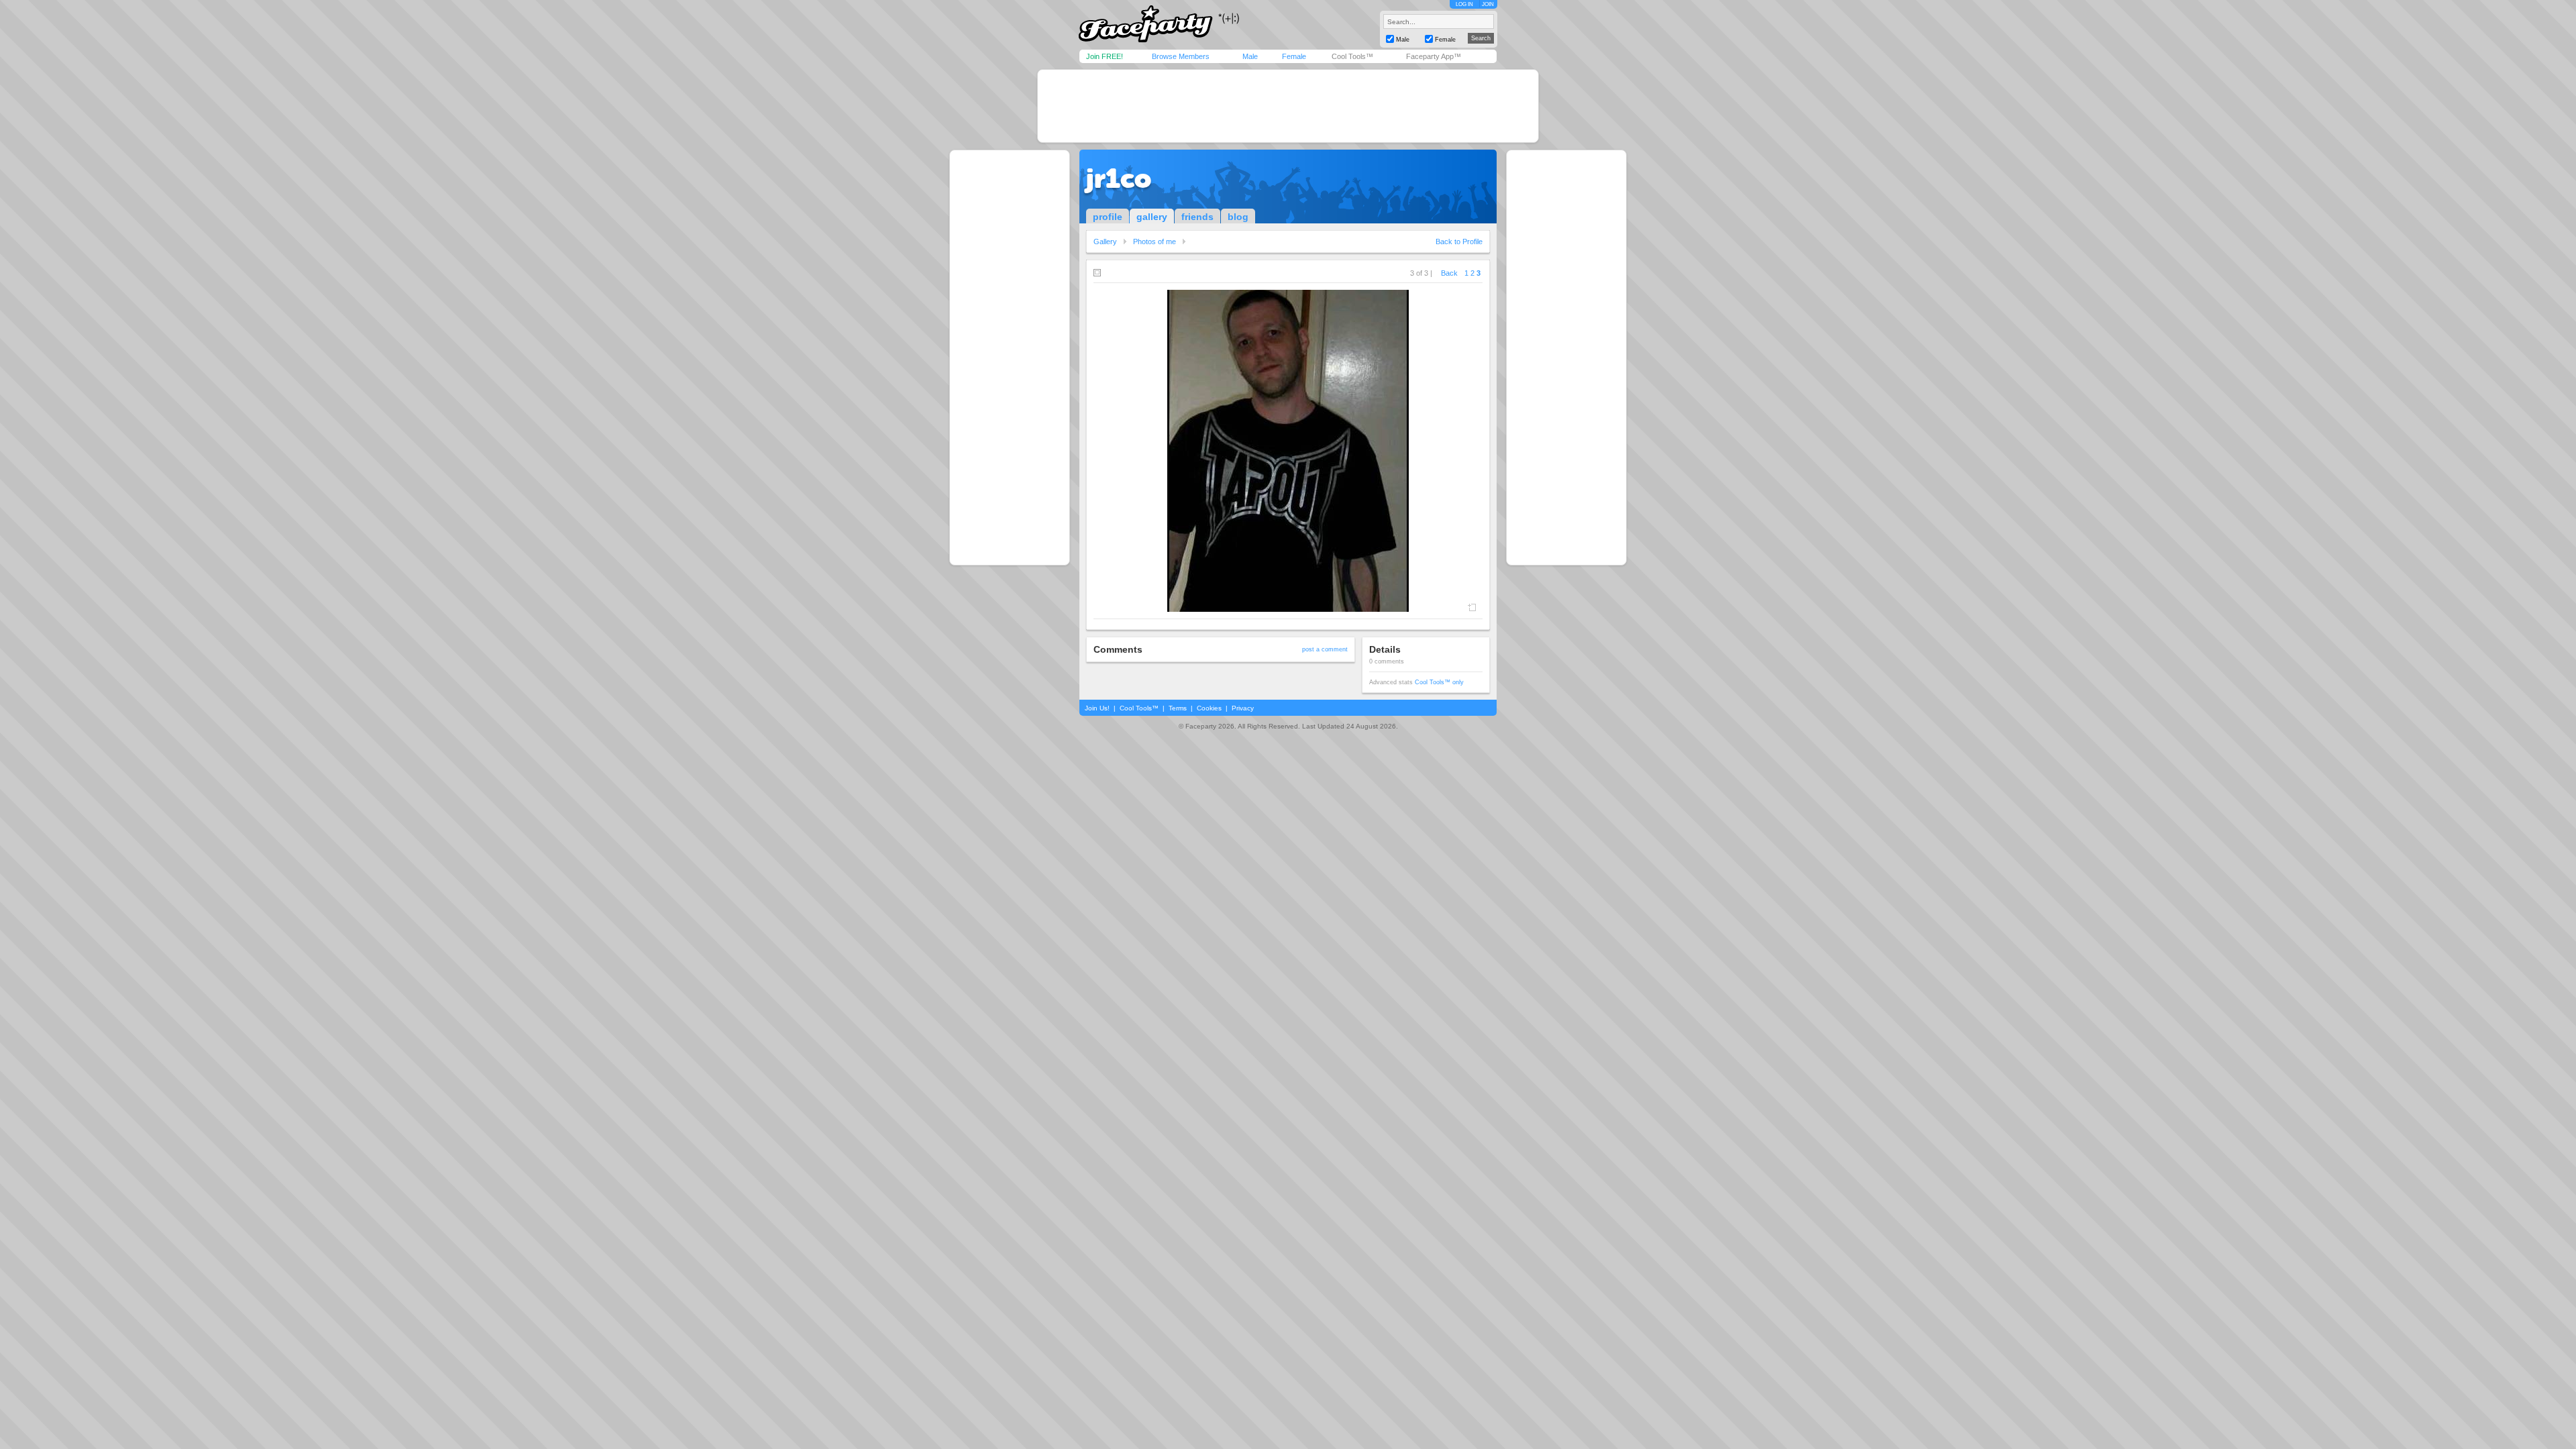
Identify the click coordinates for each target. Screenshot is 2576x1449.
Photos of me (1155, 241)
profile (1108, 217)
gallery (1152, 217)
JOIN (1488, 4)
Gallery (1105, 241)
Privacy (1243, 708)
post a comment (1325, 649)
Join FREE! (1105, 56)
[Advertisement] (1288, 106)
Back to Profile (1459, 241)
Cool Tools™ (1352, 56)
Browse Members (1181, 56)
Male (1250, 56)
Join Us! (1097, 708)
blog (1238, 217)
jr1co (1119, 178)
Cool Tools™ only (1439, 682)
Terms (1178, 708)
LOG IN (1464, 4)
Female (1294, 56)
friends (1197, 217)
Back (1449, 273)
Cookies (1209, 708)
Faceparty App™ (1434, 56)
